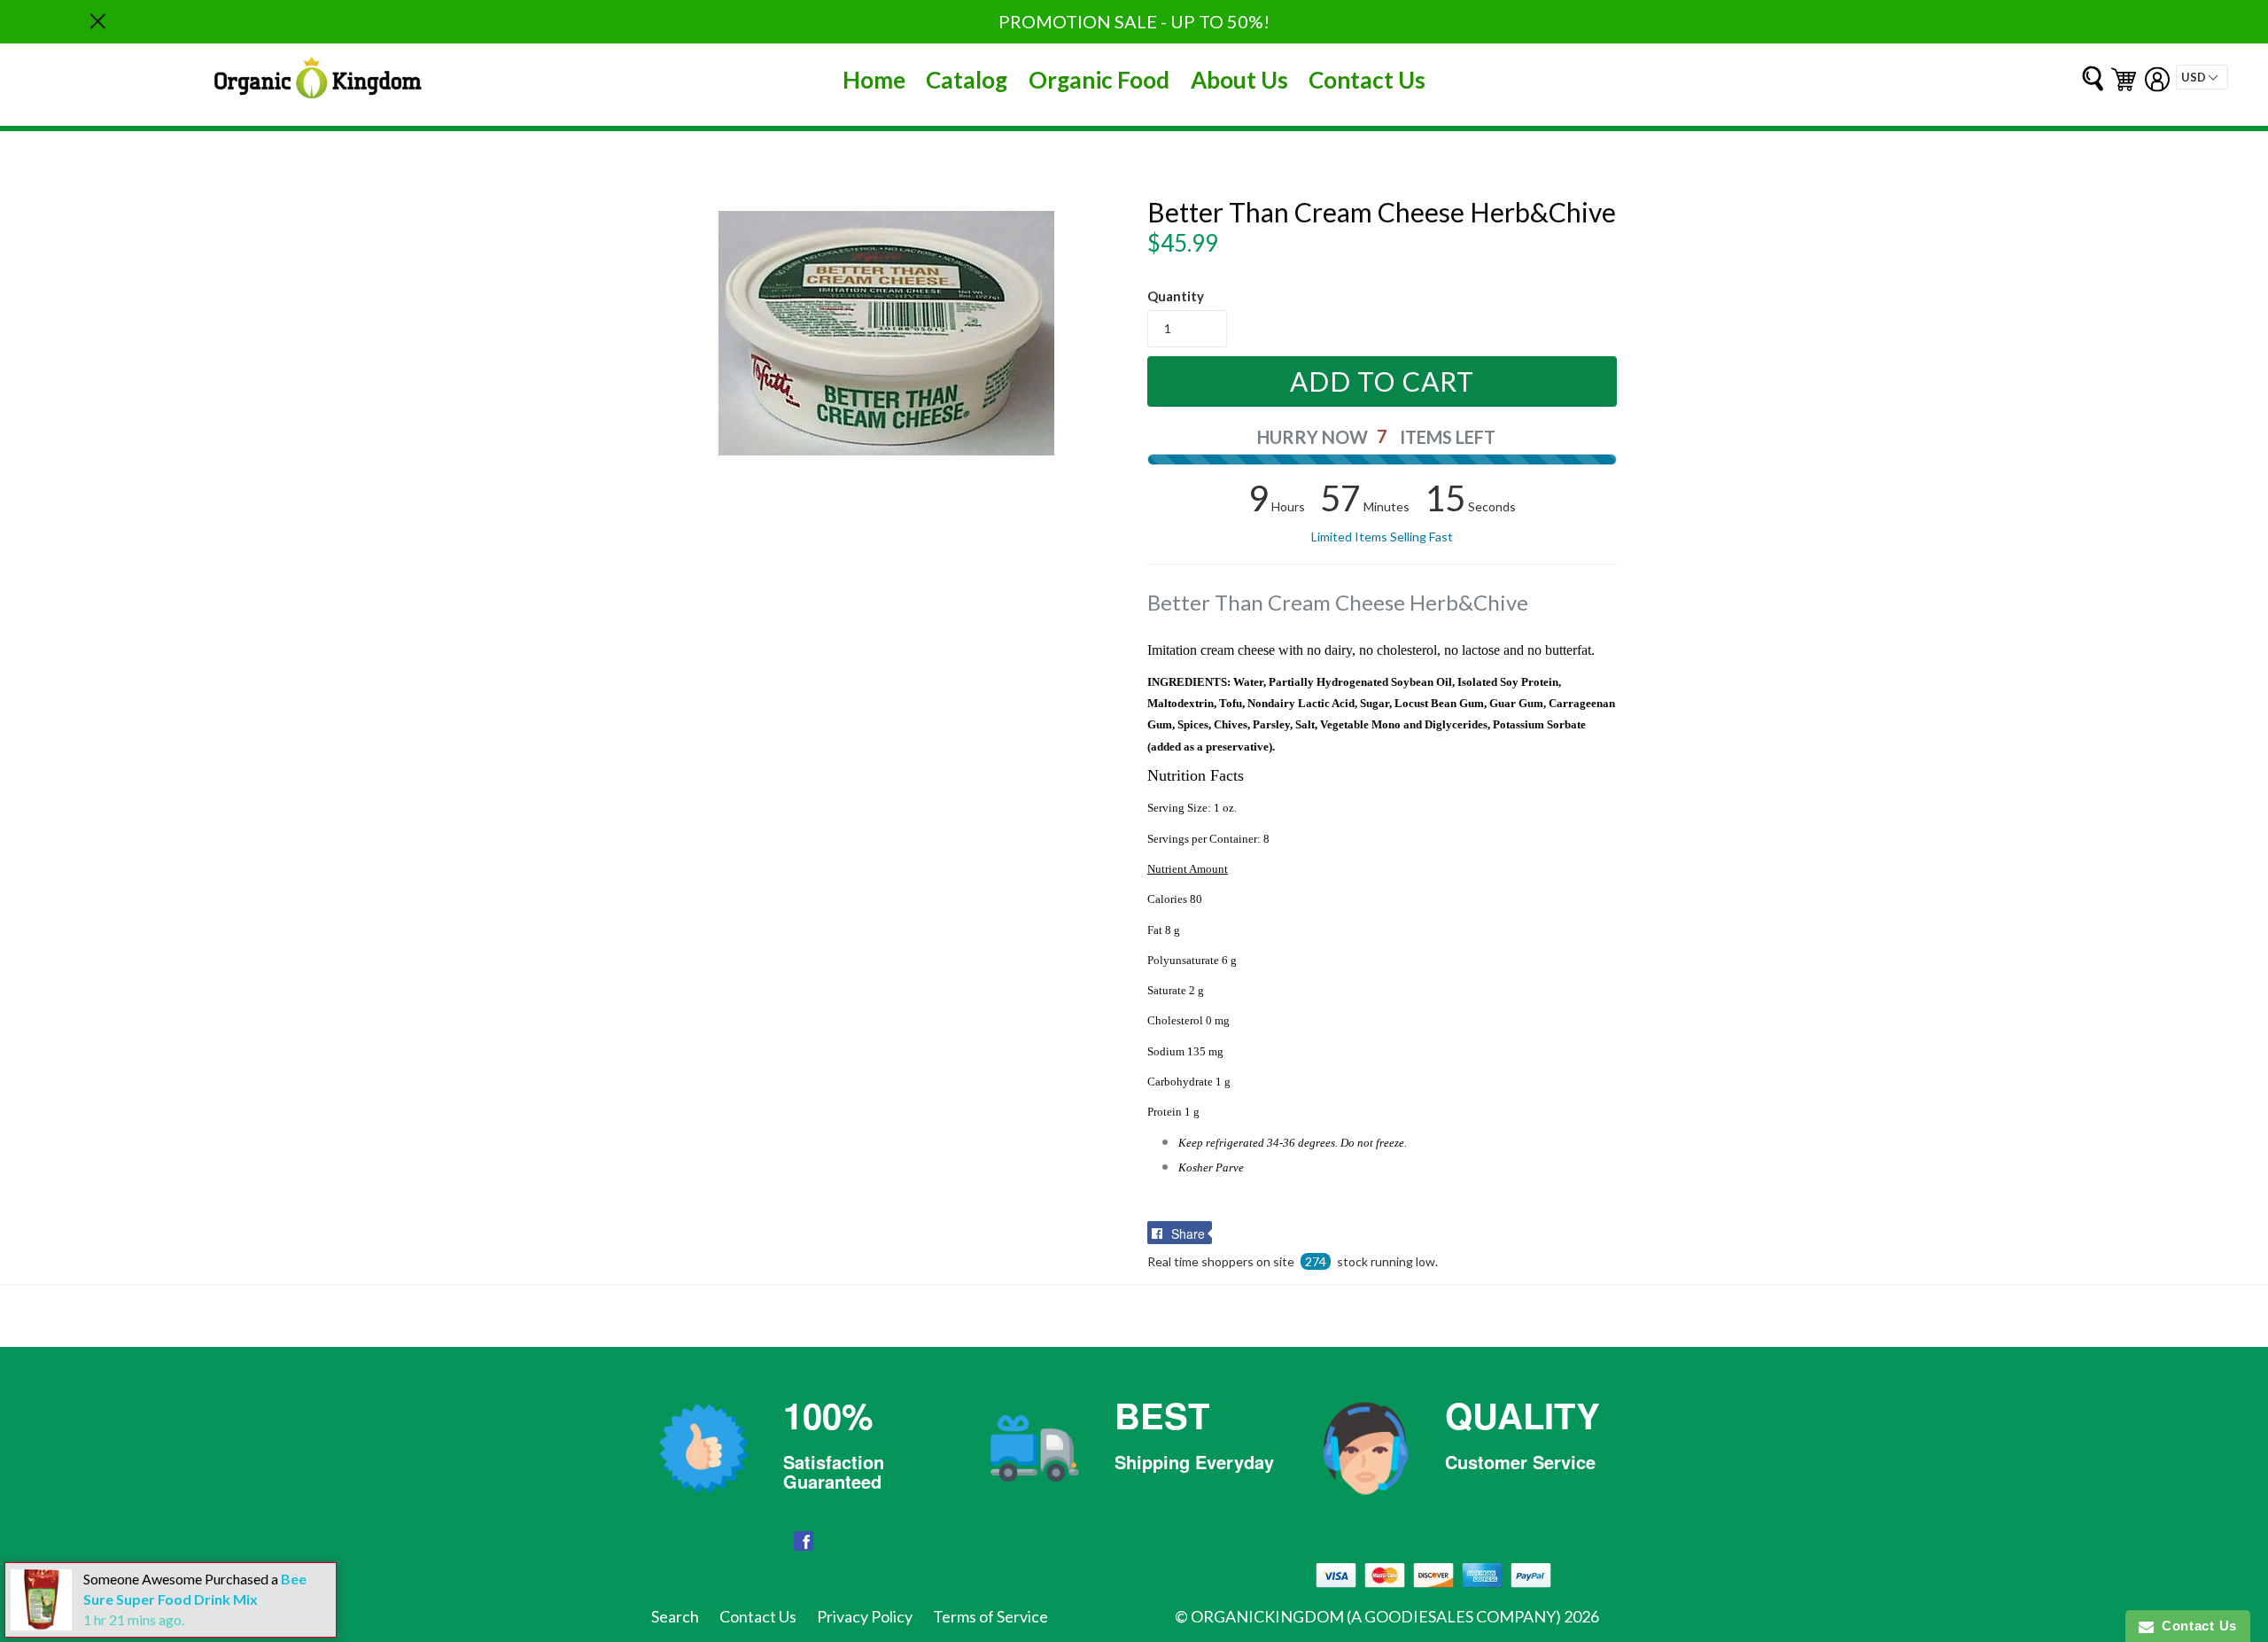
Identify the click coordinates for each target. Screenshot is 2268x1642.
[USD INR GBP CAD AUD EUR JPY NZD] (2202, 77)
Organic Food (1099, 80)
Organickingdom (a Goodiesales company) (1376, 1616)
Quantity (1176, 296)
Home (874, 80)
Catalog (967, 80)
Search (675, 1616)
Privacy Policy (865, 1616)
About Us (1239, 80)
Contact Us (1367, 80)
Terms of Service (990, 1616)
